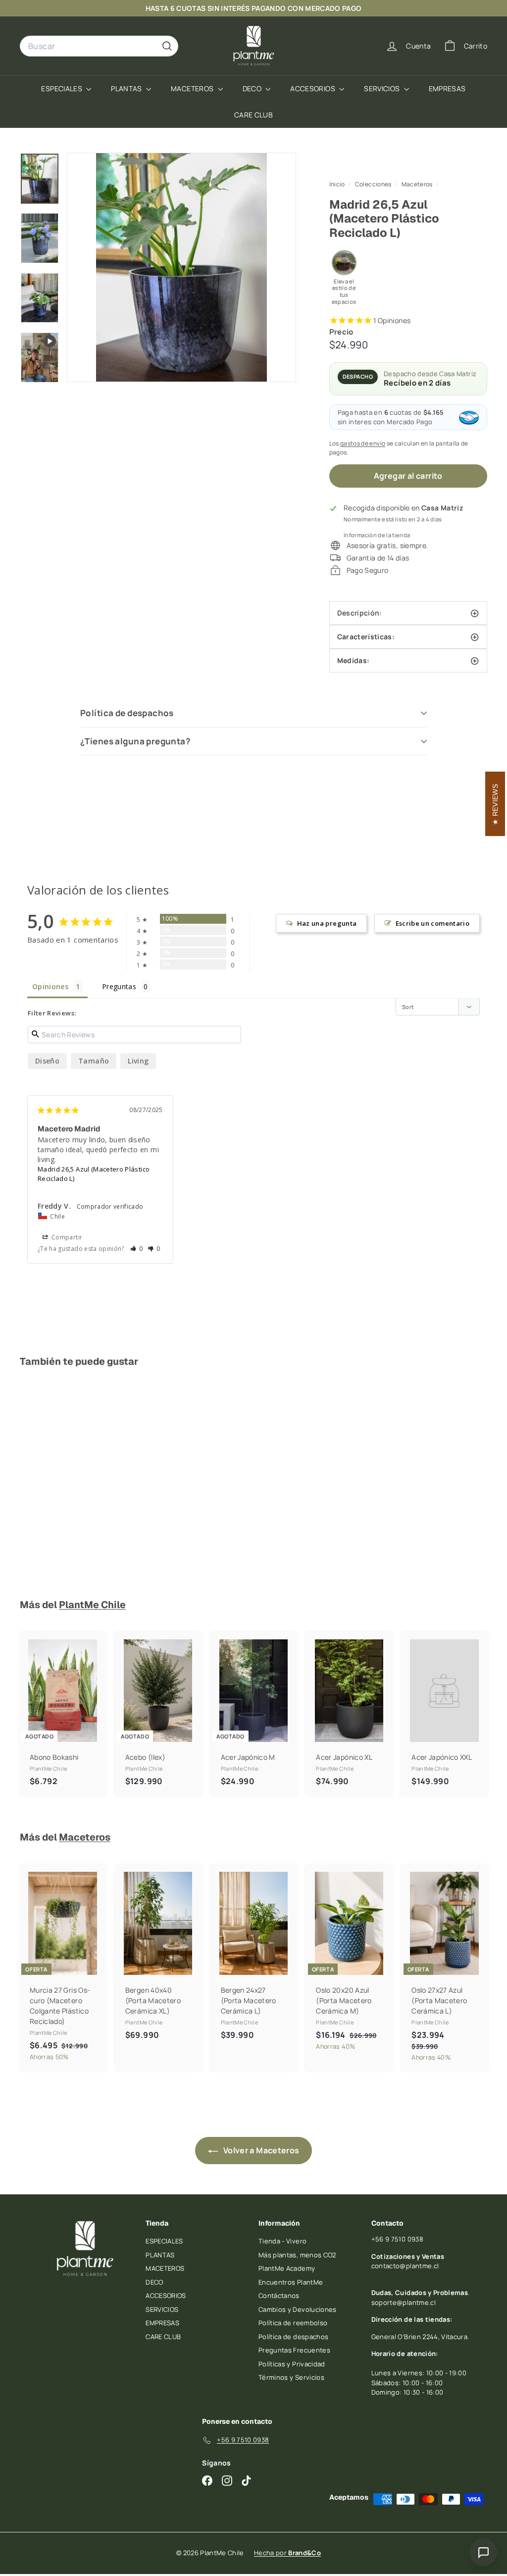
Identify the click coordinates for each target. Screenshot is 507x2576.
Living (138, 1061)
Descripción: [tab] (361, 613)
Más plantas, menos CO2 (297, 2255)
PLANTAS (127, 88)
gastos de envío (363, 443)
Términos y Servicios (291, 2377)
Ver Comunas (404, 8)
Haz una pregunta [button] (327, 923)
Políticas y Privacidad (292, 2364)
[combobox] (99, 46)
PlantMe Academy (287, 2268)
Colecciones (374, 184)
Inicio (338, 184)
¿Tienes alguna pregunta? (135, 741)
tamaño (94, 1061)
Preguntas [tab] (119, 986)
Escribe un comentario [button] (432, 923)
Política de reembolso (293, 2323)
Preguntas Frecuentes (294, 2350)
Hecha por (287, 2553)
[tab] (408, 637)
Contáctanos (279, 2296)
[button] (137, 1249)
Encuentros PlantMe (291, 2282)
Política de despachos (127, 713)
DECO (253, 88)
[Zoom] (181, 267)
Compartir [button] (66, 1237)
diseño (47, 1061)
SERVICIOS (383, 88)
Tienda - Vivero (282, 2241)
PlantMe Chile (92, 1605)
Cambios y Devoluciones (298, 2309)
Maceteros (417, 184)
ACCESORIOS (313, 88)
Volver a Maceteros (261, 2150)
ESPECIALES (62, 88)
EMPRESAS (447, 88)
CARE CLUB (253, 115)
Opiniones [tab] (50, 986)
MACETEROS (193, 88)
